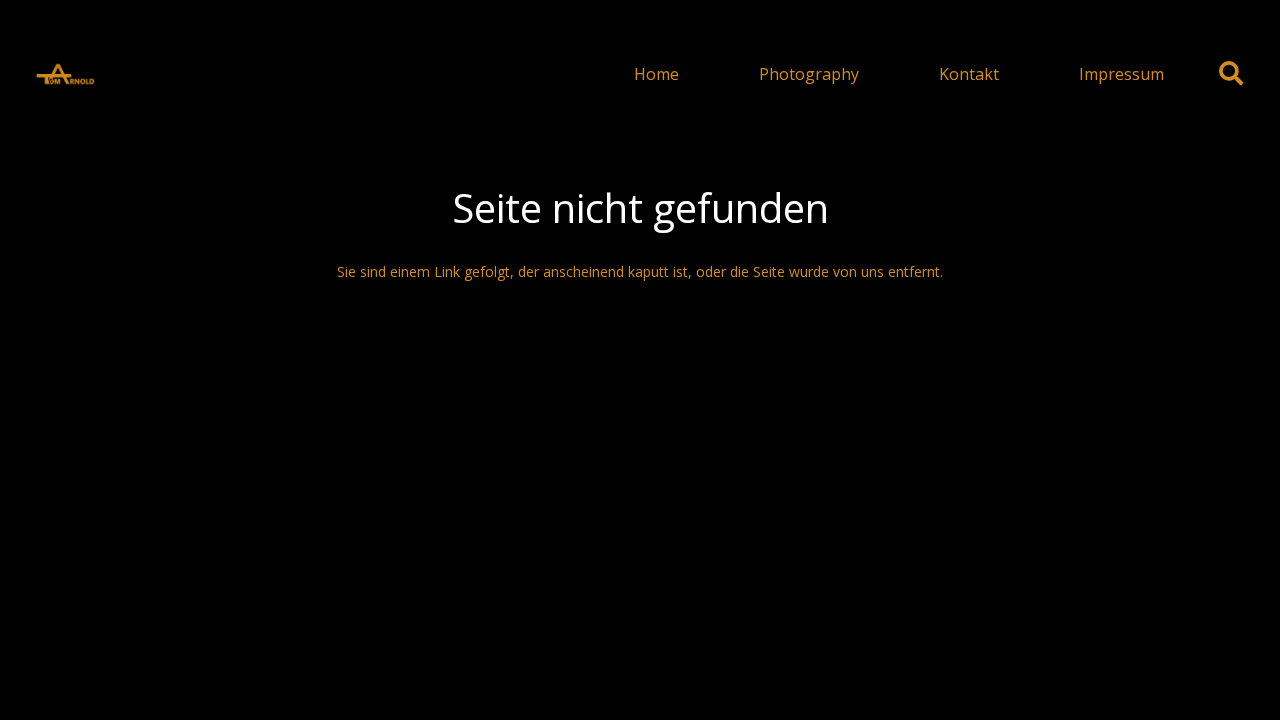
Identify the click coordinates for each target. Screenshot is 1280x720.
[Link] (65, 74)
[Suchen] (1230, 73)
